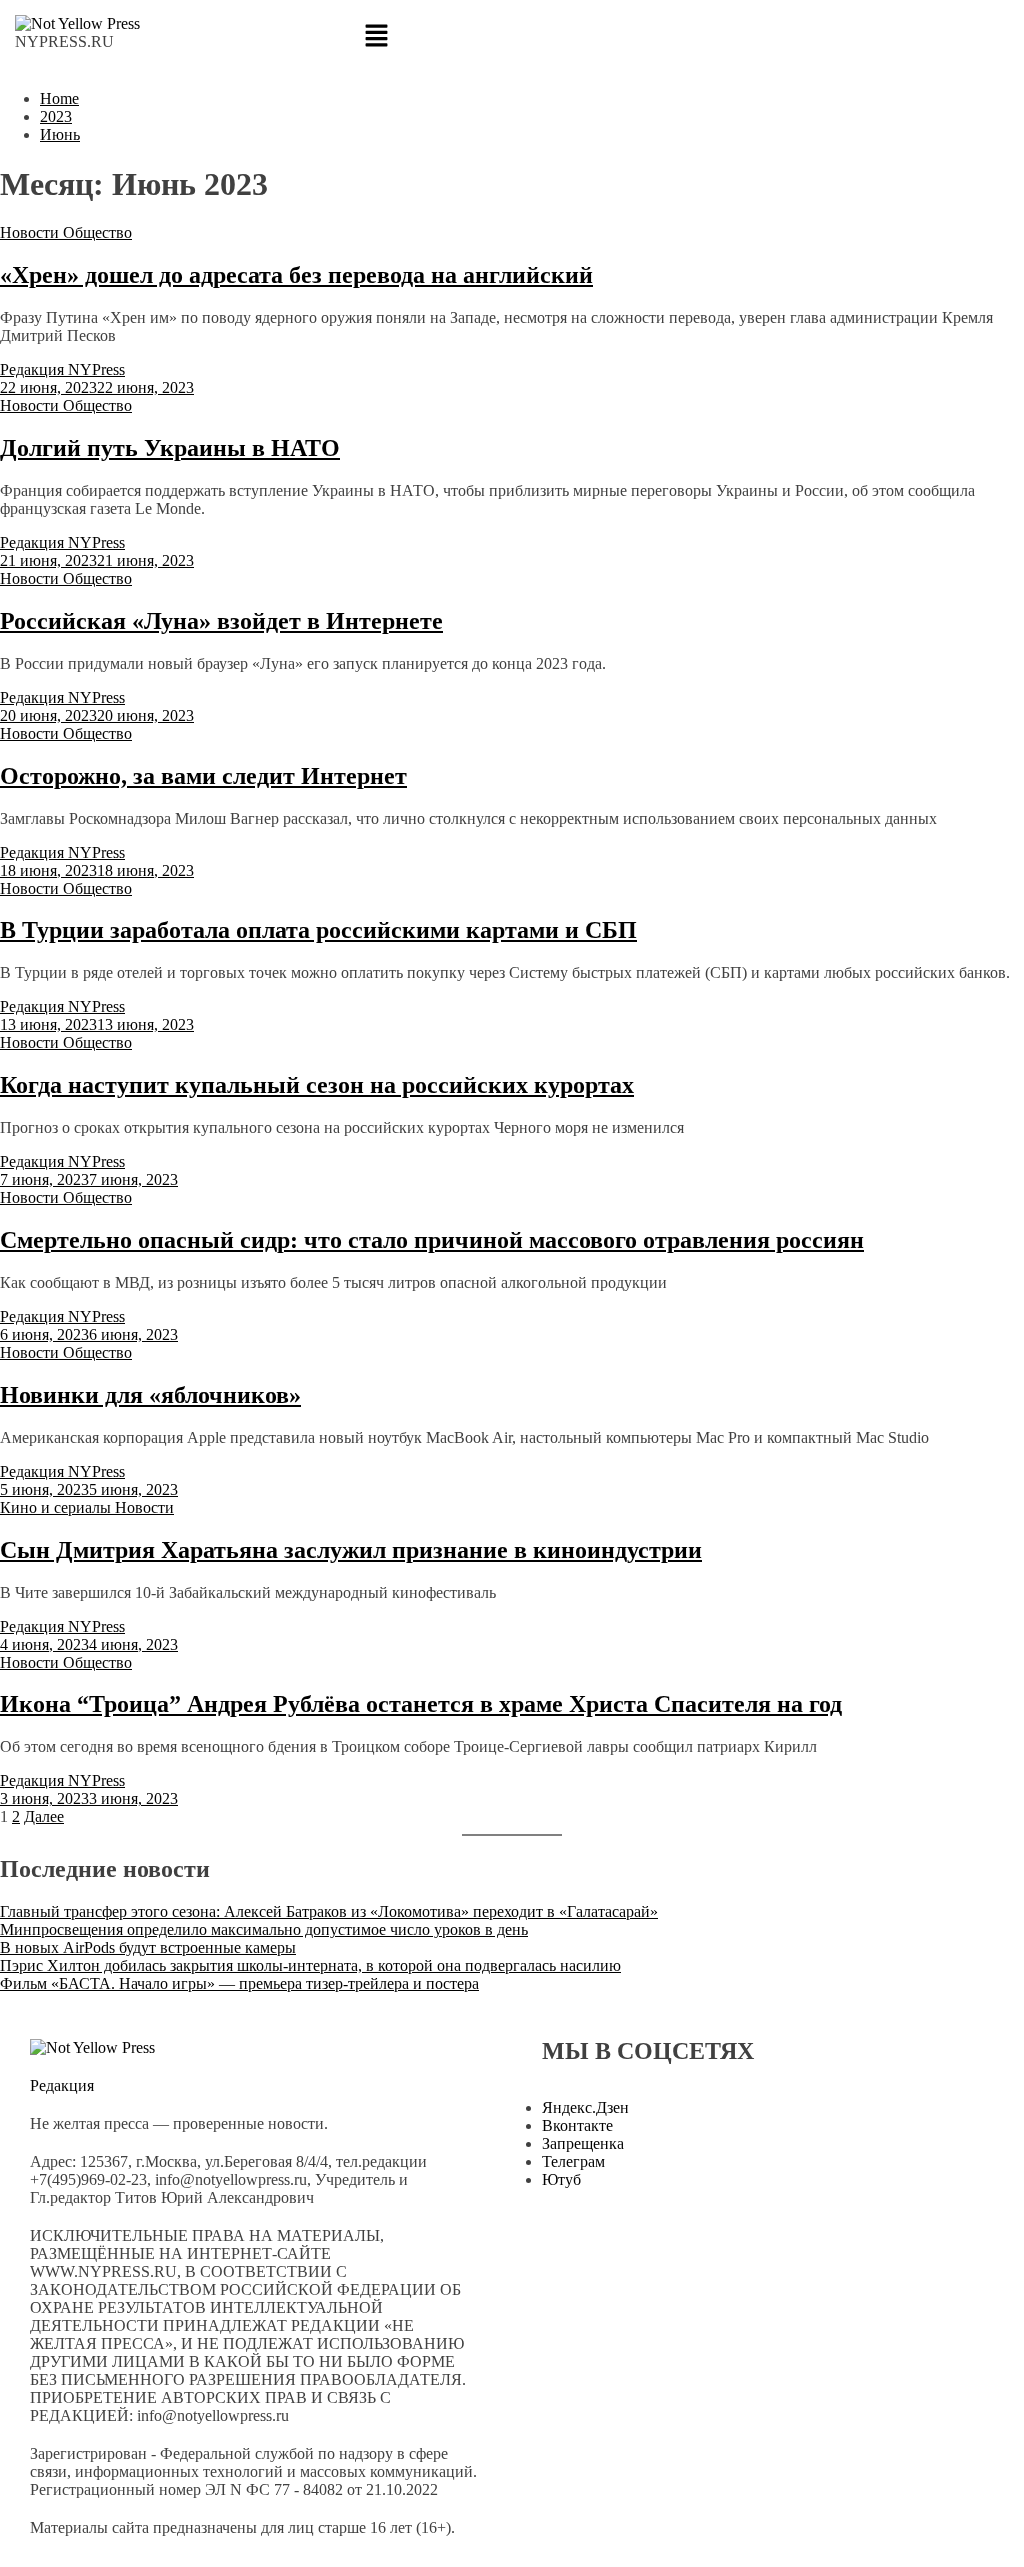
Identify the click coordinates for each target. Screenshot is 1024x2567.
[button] (511, 37)
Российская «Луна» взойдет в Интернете (221, 621)
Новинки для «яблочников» (150, 1395)
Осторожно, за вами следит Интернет (203, 776)
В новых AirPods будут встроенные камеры (148, 1947)
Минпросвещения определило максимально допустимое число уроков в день (264, 1929)
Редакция (62, 2085)
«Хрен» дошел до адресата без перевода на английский (296, 275)
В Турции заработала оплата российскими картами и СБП (318, 930)
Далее (44, 1816)
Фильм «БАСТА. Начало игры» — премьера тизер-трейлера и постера (239, 1983)
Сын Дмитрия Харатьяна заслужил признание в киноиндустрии (351, 1550)
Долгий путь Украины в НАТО (170, 448)
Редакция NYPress (62, 369)
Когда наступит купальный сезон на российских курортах (317, 1085)
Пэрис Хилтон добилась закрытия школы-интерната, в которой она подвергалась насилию (310, 1965)
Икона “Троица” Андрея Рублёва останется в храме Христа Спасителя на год (421, 1704)
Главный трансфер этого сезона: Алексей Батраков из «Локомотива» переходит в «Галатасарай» (329, 1911)
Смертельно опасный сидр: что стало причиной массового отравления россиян (432, 1240)
